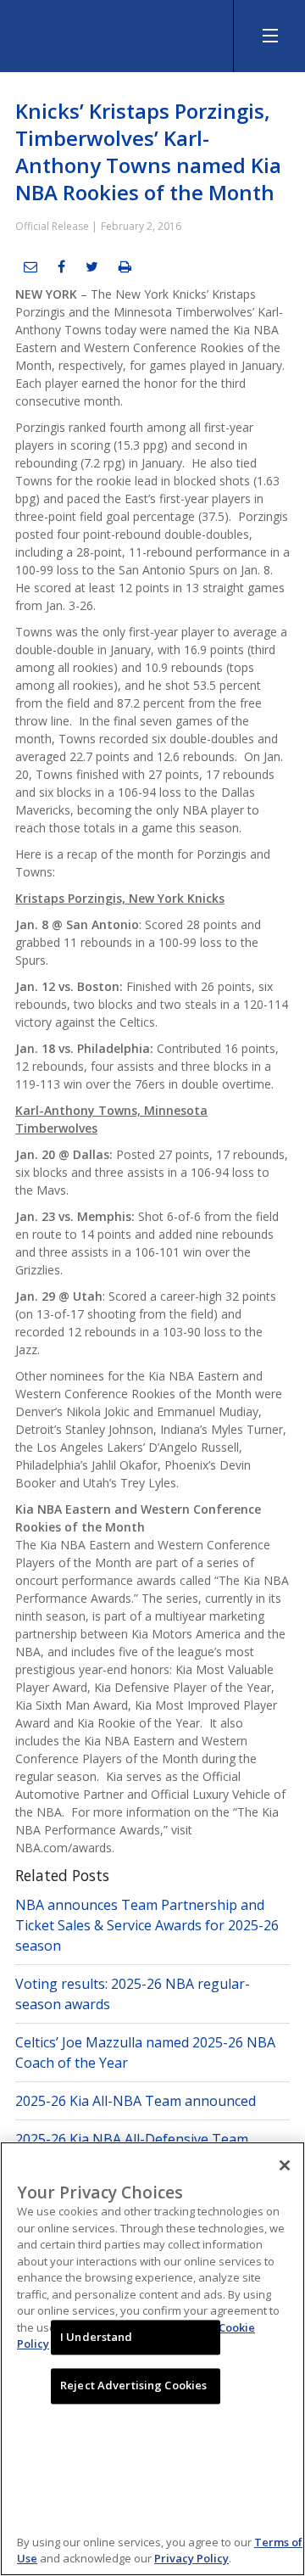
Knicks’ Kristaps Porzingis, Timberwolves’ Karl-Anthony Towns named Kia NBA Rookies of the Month (148, 151)
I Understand (97, 2337)
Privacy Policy (191, 2558)
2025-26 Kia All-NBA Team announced (136, 2101)
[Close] (285, 2165)
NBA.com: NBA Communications (127, 32)
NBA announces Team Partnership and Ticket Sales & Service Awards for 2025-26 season (147, 1925)
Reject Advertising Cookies (133, 2386)
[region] (152, 2359)
